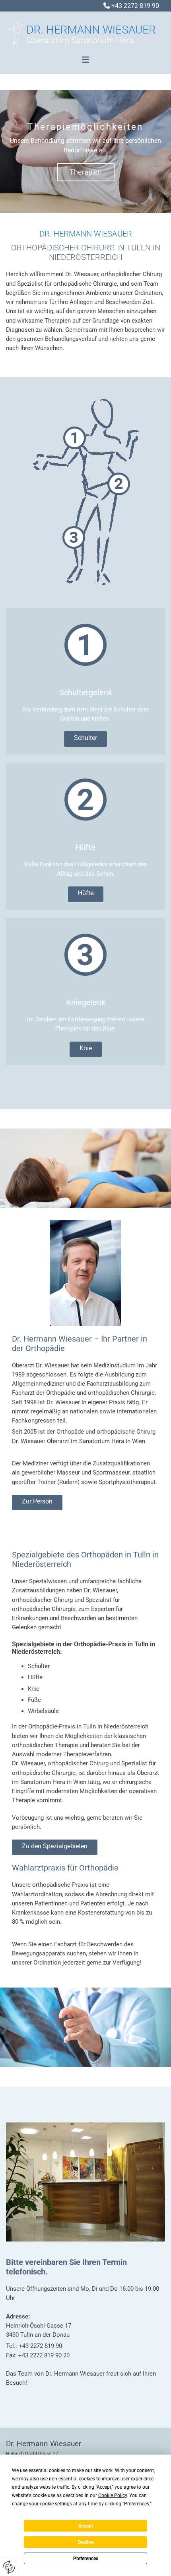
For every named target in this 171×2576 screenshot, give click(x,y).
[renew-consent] (9, 2567)
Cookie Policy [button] (113, 2495)
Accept (86, 2526)
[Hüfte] (85, 487)
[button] (85, 60)
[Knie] (85, 550)
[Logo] (83, 37)
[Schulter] (85, 427)
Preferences (86, 2559)
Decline (86, 2542)
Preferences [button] (137, 2504)
